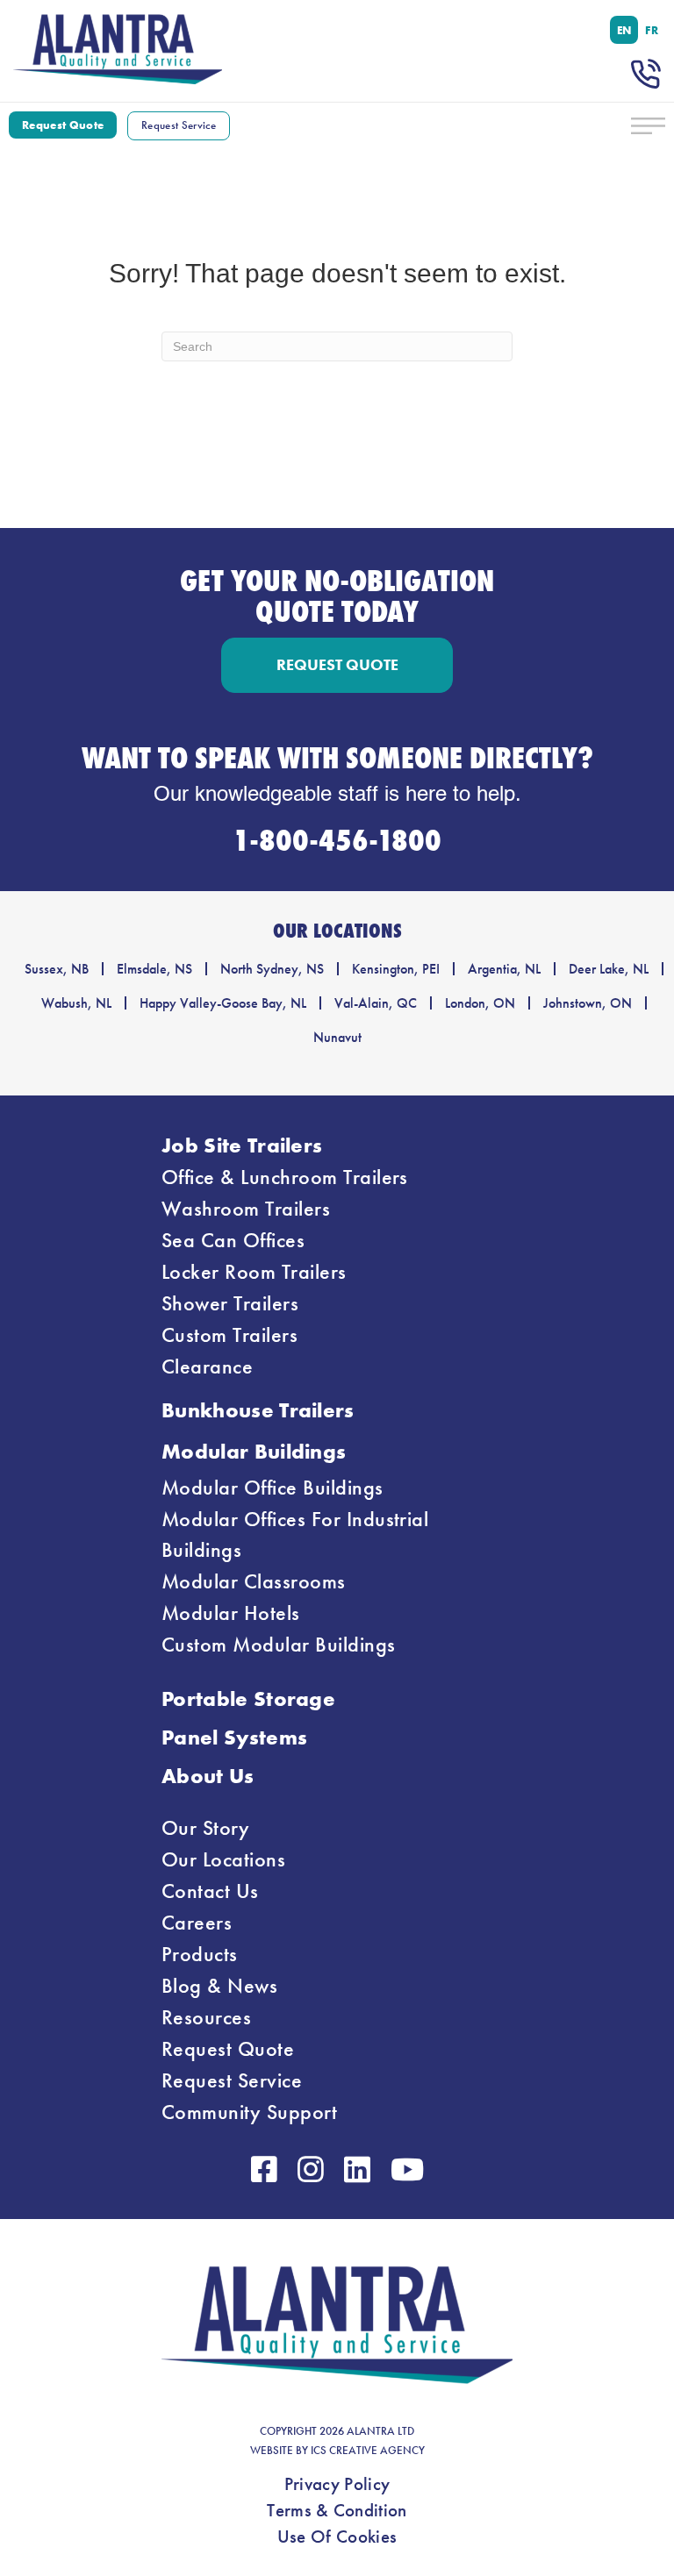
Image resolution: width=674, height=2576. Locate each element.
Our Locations (223, 1859)
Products (200, 1954)
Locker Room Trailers (254, 1272)
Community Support (249, 2112)
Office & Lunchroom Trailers (285, 1177)
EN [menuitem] (624, 30)
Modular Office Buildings (272, 1488)
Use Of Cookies (337, 2537)
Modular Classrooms (254, 1581)
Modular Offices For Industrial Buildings (295, 1534)
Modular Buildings (254, 1451)
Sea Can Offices (233, 1240)
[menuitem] (624, 30)
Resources (206, 2017)
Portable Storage (248, 1698)
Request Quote (228, 2049)
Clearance (207, 1366)
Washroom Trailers (246, 1209)
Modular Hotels (231, 1613)
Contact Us (210, 1891)
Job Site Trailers (242, 1145)
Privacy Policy (337, 2484)
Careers (197, 1923)
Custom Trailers (229, 1335)
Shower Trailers (230, 1303)
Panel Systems (234, 1737)
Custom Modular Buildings (279, 1645)
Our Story (205, 1828)
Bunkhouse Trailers (258, 1410)
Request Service (232, 2080)
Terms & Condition (337, 2510)
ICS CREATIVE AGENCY (368, 2451)
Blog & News (219, 1986)
